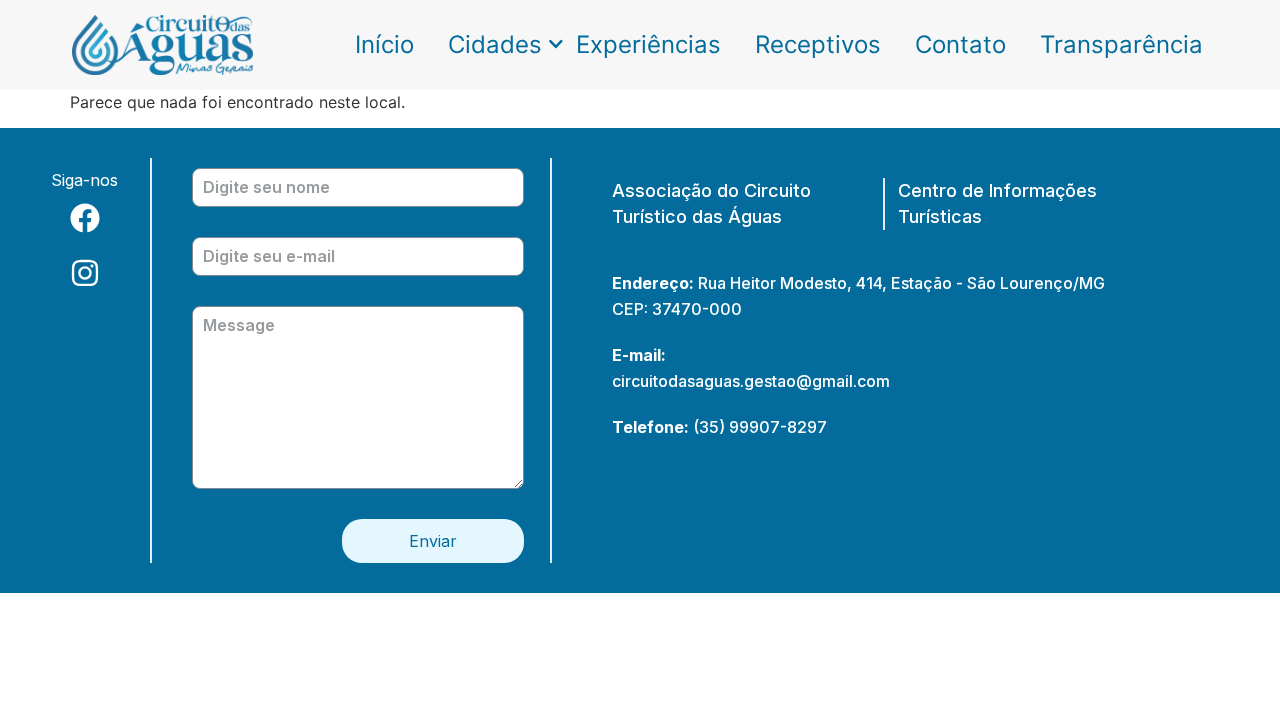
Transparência (1121, 44)
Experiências (648, 44)
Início (384, 44)
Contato (960, 44)
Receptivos (818, 44)
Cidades (495, 44)
